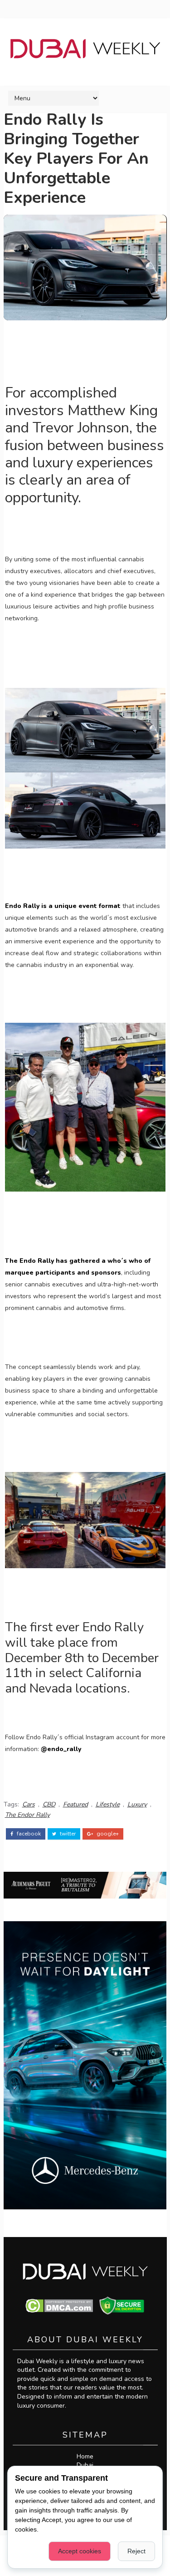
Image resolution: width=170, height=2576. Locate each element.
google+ (107, 1834)
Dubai (85, 2465)
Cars (29, 1804)
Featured (75, 1804)
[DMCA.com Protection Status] (59, 2305)
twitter (67, 1834)
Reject (136, 2551)
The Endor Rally (27, 1815)
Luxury (137, 1804)
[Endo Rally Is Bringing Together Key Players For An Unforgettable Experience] (85, 267)
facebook (28, 1834)
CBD (49, 1804)
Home (85, 2456)
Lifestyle (108, 1804)
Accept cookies (80, 2551)
